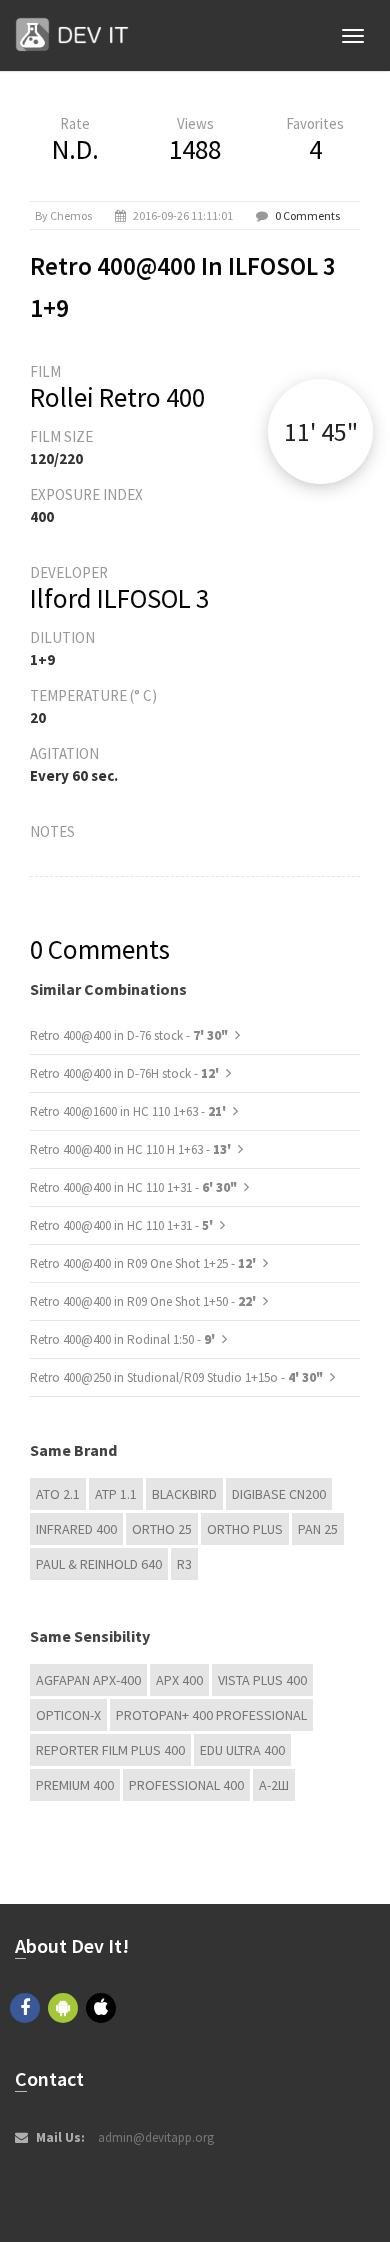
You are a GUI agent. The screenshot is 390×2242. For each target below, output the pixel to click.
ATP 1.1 (116, 1494)
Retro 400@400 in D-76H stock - (126, 1073)
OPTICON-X (68, 1715)
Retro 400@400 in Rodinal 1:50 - (124, 1339)
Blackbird (184, 1494)
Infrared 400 (76, 1529)
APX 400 (179, 1680)
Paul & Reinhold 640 (99, 1564)
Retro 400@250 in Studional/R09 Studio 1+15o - (176, 1377)
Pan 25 (318, 1529)
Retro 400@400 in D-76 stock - (129, 1035)
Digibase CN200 (279, 1494)
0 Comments (307, 215)
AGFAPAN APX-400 (88, 1680)
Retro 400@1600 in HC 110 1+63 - (129, 1111)
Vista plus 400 (262, 1680)
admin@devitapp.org (156, 2137)
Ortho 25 (162, 1529)
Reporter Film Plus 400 (110, 1750)
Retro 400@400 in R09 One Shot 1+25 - (144, 1263)
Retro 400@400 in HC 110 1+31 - (133, 1187)
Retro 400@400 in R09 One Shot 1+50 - (144, 1301)
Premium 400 (75, 1785)
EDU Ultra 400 (242, 1750)
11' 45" (321, 431)
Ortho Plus (245, 1529)
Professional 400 (186, 1785)
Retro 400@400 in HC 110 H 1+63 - (132, 1149)
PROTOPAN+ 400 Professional (211, 1715)
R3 (184, 1564)
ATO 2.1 (58, 1494)
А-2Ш (274, 1785)
